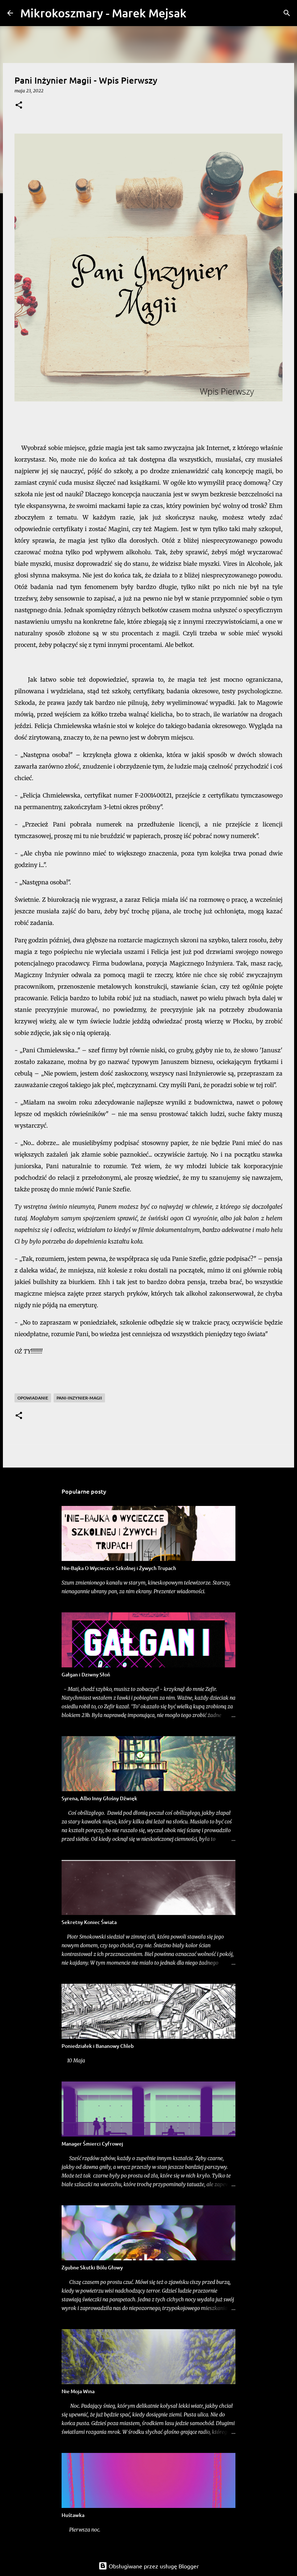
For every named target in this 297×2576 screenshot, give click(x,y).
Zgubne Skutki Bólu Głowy (92, 2267)
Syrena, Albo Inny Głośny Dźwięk (99, 1798)
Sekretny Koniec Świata (89, 1922)
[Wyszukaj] (197, 13)
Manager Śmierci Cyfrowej (92, 2144)
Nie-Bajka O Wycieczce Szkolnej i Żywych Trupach (119, 1568)
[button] (19, 106)
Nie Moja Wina (78, 2391)
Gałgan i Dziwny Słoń (86, 1674)
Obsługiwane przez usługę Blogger (153, 2566)
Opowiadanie (33, 1398)
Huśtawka (73, 2515)
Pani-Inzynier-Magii (79, 1398)
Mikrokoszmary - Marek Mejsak (103, 13)
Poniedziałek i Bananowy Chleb (98, 2046)
